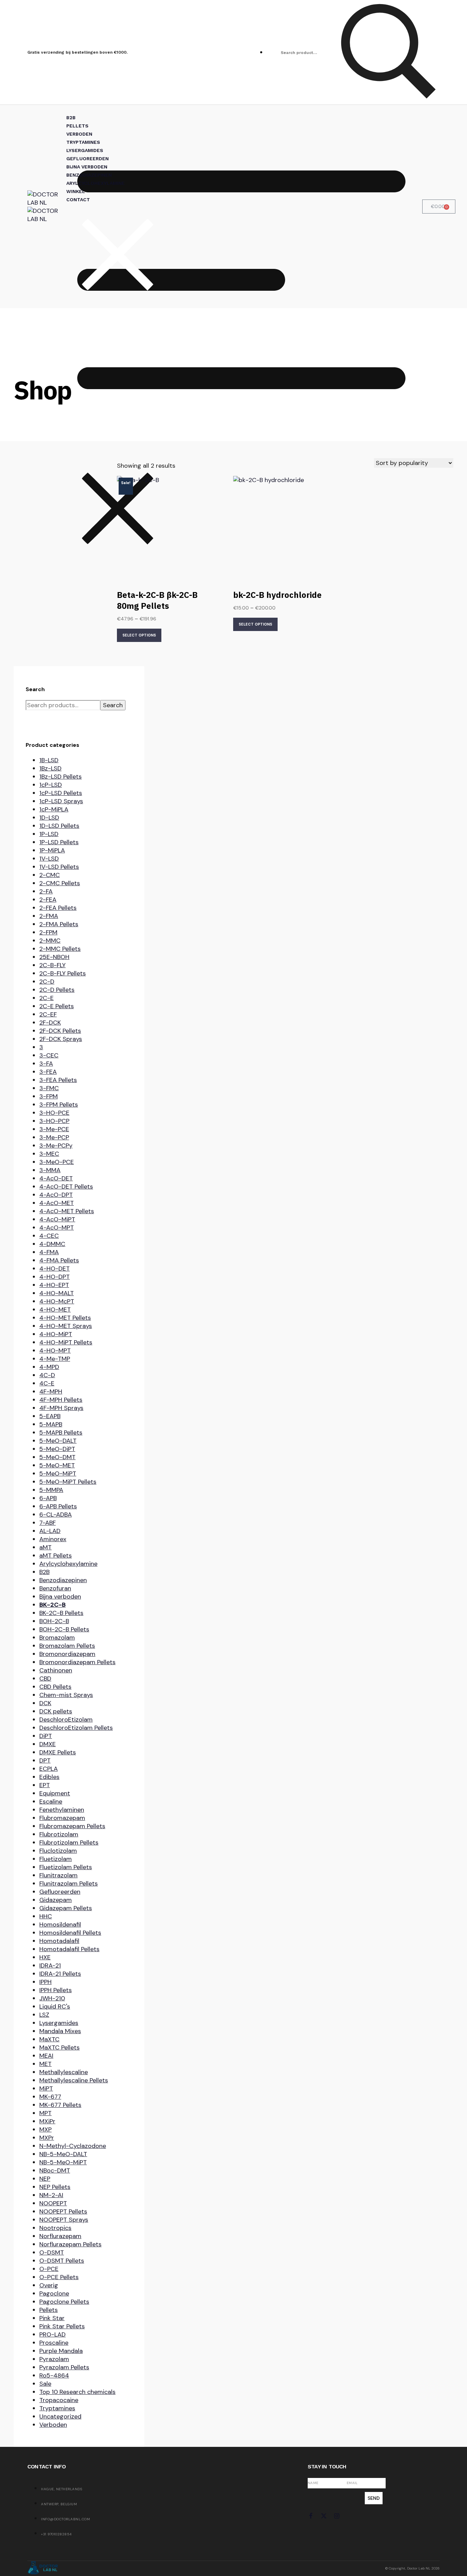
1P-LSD (49, 834)
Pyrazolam (54, 2359)
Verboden (53, 2425)
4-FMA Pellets (59, 1260)
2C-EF (48, 1014)
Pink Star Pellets (62, 2326)
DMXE (48, 1744)
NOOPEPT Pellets (63, 2211)
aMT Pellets (56, 1556)
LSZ (44, 2015)
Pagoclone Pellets (64, 2302)
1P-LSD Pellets (59, 842)
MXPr (47, 2138)
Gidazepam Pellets (66, 1908)
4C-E (47, 1383)
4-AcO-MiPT (57, 1219)
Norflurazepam (60, 2236)
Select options (139, 635)
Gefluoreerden (60, 1892)
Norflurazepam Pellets (70, 2244)
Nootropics (55, 2228)
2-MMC (50, 941)
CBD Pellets (55, 1687)
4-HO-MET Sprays (66, 1326)
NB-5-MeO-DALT (63, 2154)
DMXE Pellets (58, 1752)
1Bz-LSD (50, 768)
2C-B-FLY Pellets (63, 973)
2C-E (46, 998)
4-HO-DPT (55, 1277)
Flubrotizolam (59, 1834)
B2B (44, 1572)
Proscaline (54, 2343)
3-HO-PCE (54, 1113)
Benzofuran (55, 1588)
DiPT (46, 1736)
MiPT (46, 2088)
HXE (45, 1957)
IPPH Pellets (56, 1990)
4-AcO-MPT (57, 1228)
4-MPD (49, 1367)
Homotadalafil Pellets (69, 1949)
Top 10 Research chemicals (77, 2392)
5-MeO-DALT (58, 1441)
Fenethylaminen (62, 1810)
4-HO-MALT (57, 1293)
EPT (45, 1785)
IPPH (45, 1982)
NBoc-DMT (55, 2170)
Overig (49, 2285)
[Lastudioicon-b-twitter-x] (324, 2516)
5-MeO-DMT (57, 1457)
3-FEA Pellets (58, 1080)
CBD (45, 1678)
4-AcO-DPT (56, 1195)
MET (45, 2064)
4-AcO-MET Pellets (67, 1211)
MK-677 (50, 2097)
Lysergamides (59, 2023)
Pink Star (52, 2318)
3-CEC (49, 1055)
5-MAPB (51, 1424)
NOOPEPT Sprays (64, 2220)
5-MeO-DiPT (57, 1449)
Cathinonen (56, 1670)
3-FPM (49, 1096)
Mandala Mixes (60, 2031)
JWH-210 (52, 1998)
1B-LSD (49, 760)
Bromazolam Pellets (67, 1646)
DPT (45, 1760)
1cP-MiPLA (54, 809)
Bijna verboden (60, 1597)
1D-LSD (49, 818)
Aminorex (53, 1539)
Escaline (51, 1801)
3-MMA (50, 1170)
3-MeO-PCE (57, 1162)
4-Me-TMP (55, 1359)
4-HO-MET (55, 1310)
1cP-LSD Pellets (61, 793)
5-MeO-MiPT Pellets (68, 1482)
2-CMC (50, 875)
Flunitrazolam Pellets (69, 1883)
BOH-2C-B (54, 1621)
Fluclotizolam (58, 1851)
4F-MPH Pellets (61, 1400)
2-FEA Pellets (58, 908)
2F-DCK (50, 1023)
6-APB (48, 1498)
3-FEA (48, 1072)
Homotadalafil (59, 1941)
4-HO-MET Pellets (65, 1318)
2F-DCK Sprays (61, 1039)
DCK (45, 1703)
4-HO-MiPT (56, 1334)
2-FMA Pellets (59, 924)
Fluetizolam (56, 1859)
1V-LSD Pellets (59, 867)
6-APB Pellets (58, 1506)
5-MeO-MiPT (58, 1474)
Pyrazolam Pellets (64, 2367)
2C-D (47, 982)
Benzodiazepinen (63, 1580)
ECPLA (49, 1769)
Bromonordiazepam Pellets (77, 1662)
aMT (45, 1547)
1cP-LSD (51, 785)
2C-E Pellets (57, 1006)
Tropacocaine (59, 2400)
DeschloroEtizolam (66, 1719)
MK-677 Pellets (60, 2105)
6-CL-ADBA (56, 1515)
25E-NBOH (54, 957)
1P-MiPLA (52, 850)
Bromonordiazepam (67, 1654)
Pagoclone (54, 2293)
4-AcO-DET (56, 1178)
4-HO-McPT (57, 1301)
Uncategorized (60, 2416)
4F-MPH (51, 1392)
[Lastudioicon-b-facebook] (311, 2516)
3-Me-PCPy (56, 1146)
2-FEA (48, 900)
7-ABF (48, 1523)
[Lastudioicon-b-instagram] (337, 2516)
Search (113, 705)
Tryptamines (57, 2408)
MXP (45, 2129)
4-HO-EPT (54, 1285)
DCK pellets (56, 1711)
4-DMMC (52, 1244)
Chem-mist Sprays (66, 1695)
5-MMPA (51, 1490)
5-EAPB (50, 1416)
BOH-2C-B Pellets (64, 1629)
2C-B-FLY (52, 965)
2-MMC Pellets (60, 949)
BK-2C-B (52, 1605)
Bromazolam (57, 1638)
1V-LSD (49, 859)
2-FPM (48, 932)
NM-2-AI (51, 2195)
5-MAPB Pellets (61, 1433)
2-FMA (49, 916)
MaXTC (49, 2039)
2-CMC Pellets (60, 883)
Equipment (55, 1793)
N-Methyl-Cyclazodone (73, 2146)
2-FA (46, 891)
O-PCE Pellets (59, 2277)
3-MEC (49, 1154)
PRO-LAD (52, 2334)
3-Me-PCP (54, 1137)
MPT (45, 2113)
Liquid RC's (55, 2006)
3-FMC (49, 1088)
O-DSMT (52, 2252)
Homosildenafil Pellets (70, 1933)
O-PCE (49, 2269)
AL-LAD (50, 1531)
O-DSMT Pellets (62, 2261)
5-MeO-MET (57, 1465)
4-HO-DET (55, 1269)
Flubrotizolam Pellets (69, 1842)
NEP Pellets (55, 2187)
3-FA (46, 1064)
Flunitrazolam (58, 1875)
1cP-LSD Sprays (61, 801)
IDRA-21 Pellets (60, 1974)
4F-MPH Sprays (61, 1408)
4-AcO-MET (57, 1203)
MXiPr (47, 2121)
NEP (45, 2179)
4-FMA (49, 1252)
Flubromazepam (62, 1818)
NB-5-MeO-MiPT (63, 2162)
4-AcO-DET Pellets (66, 1187)
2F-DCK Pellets (60, 1031)
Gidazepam (56, 1900)
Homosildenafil (60, 1924)
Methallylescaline (64, 2072)
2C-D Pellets (57, 990)
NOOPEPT (53, 2203)
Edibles (49, 1777)
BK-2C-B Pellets (61, 1613)
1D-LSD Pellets (59, 826)
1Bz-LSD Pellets (61, 777)
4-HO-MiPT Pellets (66, 1342)
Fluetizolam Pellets (66, 1867)
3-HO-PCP (54, 1121)
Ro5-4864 (54, 2375)
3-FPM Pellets (59, 1105)
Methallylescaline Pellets (74, 2080)
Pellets (49, 2310)
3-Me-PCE (54, 1129)
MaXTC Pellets (59, 2047)
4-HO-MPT (55, 1351)
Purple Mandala (61, 2351)
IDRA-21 (50, 1965)
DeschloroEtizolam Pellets (76, 1728)
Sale (45, 2384)
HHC (46, 1916)
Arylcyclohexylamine (68, 1564)
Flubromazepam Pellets (72, 1826)
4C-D (47, 1375)
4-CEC (49, 1236)
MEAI (46, 2056)
